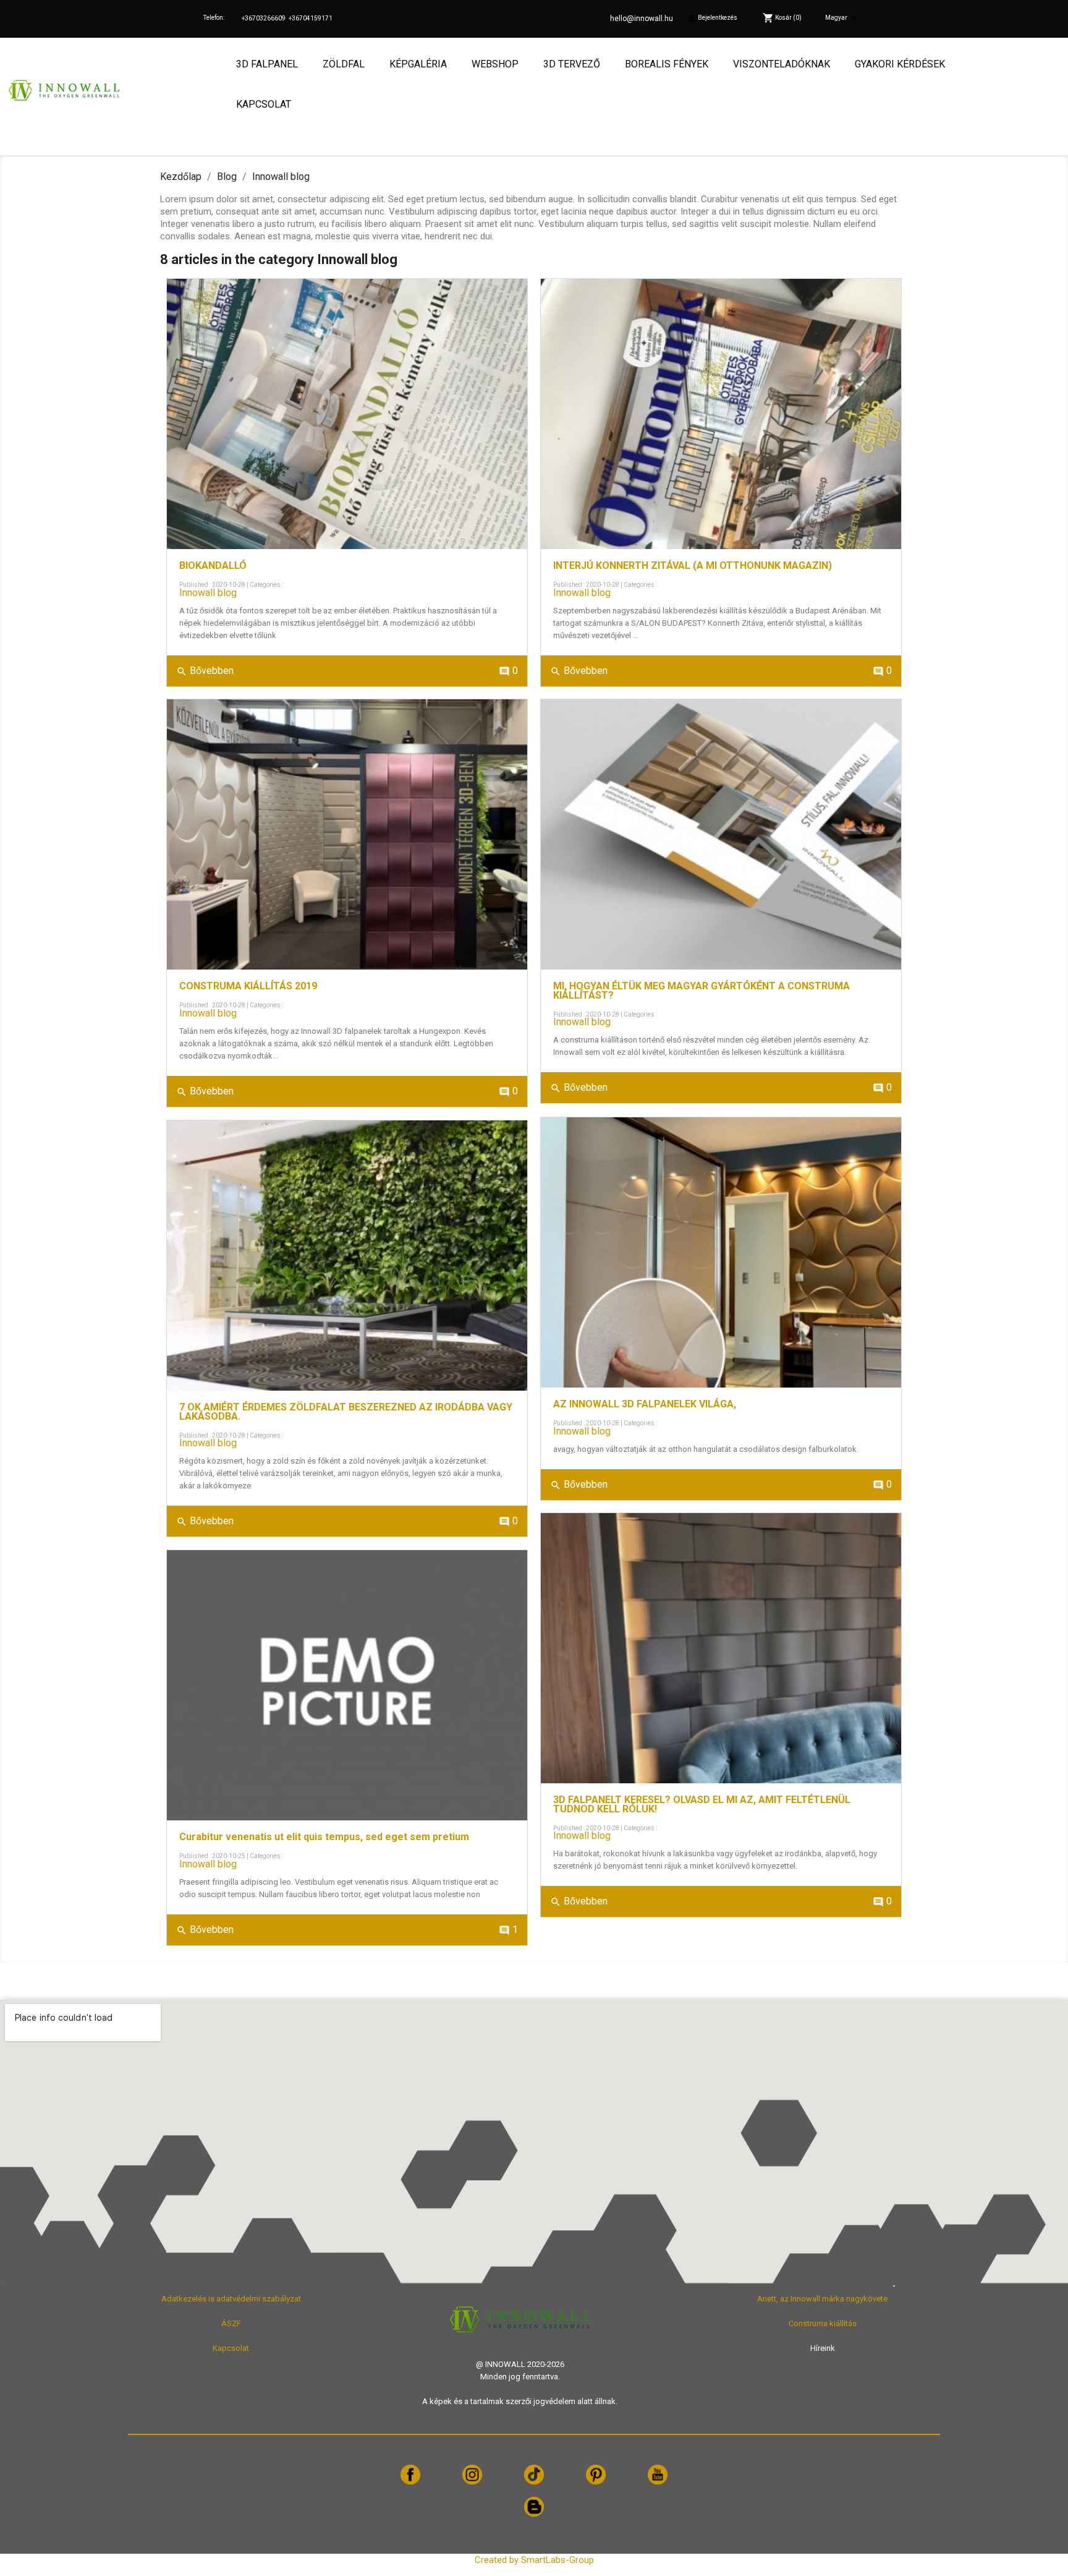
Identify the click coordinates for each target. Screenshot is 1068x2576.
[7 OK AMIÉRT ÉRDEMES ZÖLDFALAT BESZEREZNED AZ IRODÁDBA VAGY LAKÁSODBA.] (347, 1256)
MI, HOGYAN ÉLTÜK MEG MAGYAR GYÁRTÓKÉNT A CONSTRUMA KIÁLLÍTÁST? (701, 991)
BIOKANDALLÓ (213, 566)
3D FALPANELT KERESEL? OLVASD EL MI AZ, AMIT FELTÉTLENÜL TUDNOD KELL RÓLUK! (702, 1805)
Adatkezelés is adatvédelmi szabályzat (231, 2299)
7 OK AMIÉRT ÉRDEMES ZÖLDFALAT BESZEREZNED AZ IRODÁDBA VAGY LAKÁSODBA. (346, 1412)
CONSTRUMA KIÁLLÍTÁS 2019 (248, 986)
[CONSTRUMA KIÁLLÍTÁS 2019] (347, 834)
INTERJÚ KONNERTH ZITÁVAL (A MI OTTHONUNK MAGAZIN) (693, 566)
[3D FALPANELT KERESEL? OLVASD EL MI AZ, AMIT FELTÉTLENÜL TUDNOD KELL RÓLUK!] (721, 1648)
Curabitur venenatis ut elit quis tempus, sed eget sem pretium (324, 1837)
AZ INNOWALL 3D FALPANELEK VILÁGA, (645, 1404)
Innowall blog (208, 593)
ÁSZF (231, 2323)
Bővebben (205, 671)
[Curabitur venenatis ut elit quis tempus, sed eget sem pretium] (347, 1685)
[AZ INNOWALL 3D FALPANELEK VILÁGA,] (721, 1252)
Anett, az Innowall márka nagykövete (822, 2299)
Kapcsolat (231, 2348)
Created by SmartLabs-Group (534, 2560)
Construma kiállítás (823, 2323)
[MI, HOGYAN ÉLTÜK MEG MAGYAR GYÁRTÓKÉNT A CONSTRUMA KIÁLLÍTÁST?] (721, 834)
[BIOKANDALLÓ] (347, 414)
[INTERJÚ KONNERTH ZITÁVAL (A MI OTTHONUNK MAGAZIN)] (721, 414)
